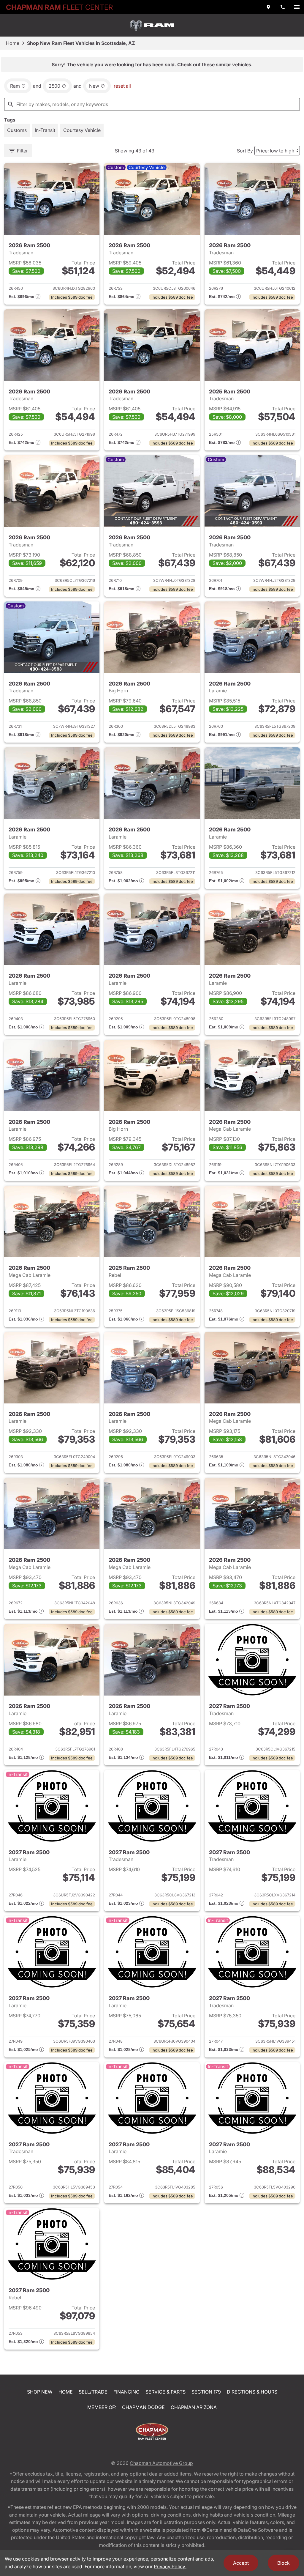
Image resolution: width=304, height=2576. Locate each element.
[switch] (297, 7)
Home (13, 43)
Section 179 (206, 2392)
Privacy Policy (170, 2566)
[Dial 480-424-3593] (283, 7)
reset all (122, 86)
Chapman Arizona (194, 2407)
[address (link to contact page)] (268, 7)
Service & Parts (166, 2392)
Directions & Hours (252, 2392)
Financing (126, 2392)
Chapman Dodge (143, 2407)
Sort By (245, 151)
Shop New (40, 2392)
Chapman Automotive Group (161, 2463)
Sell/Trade (93, 2392)
